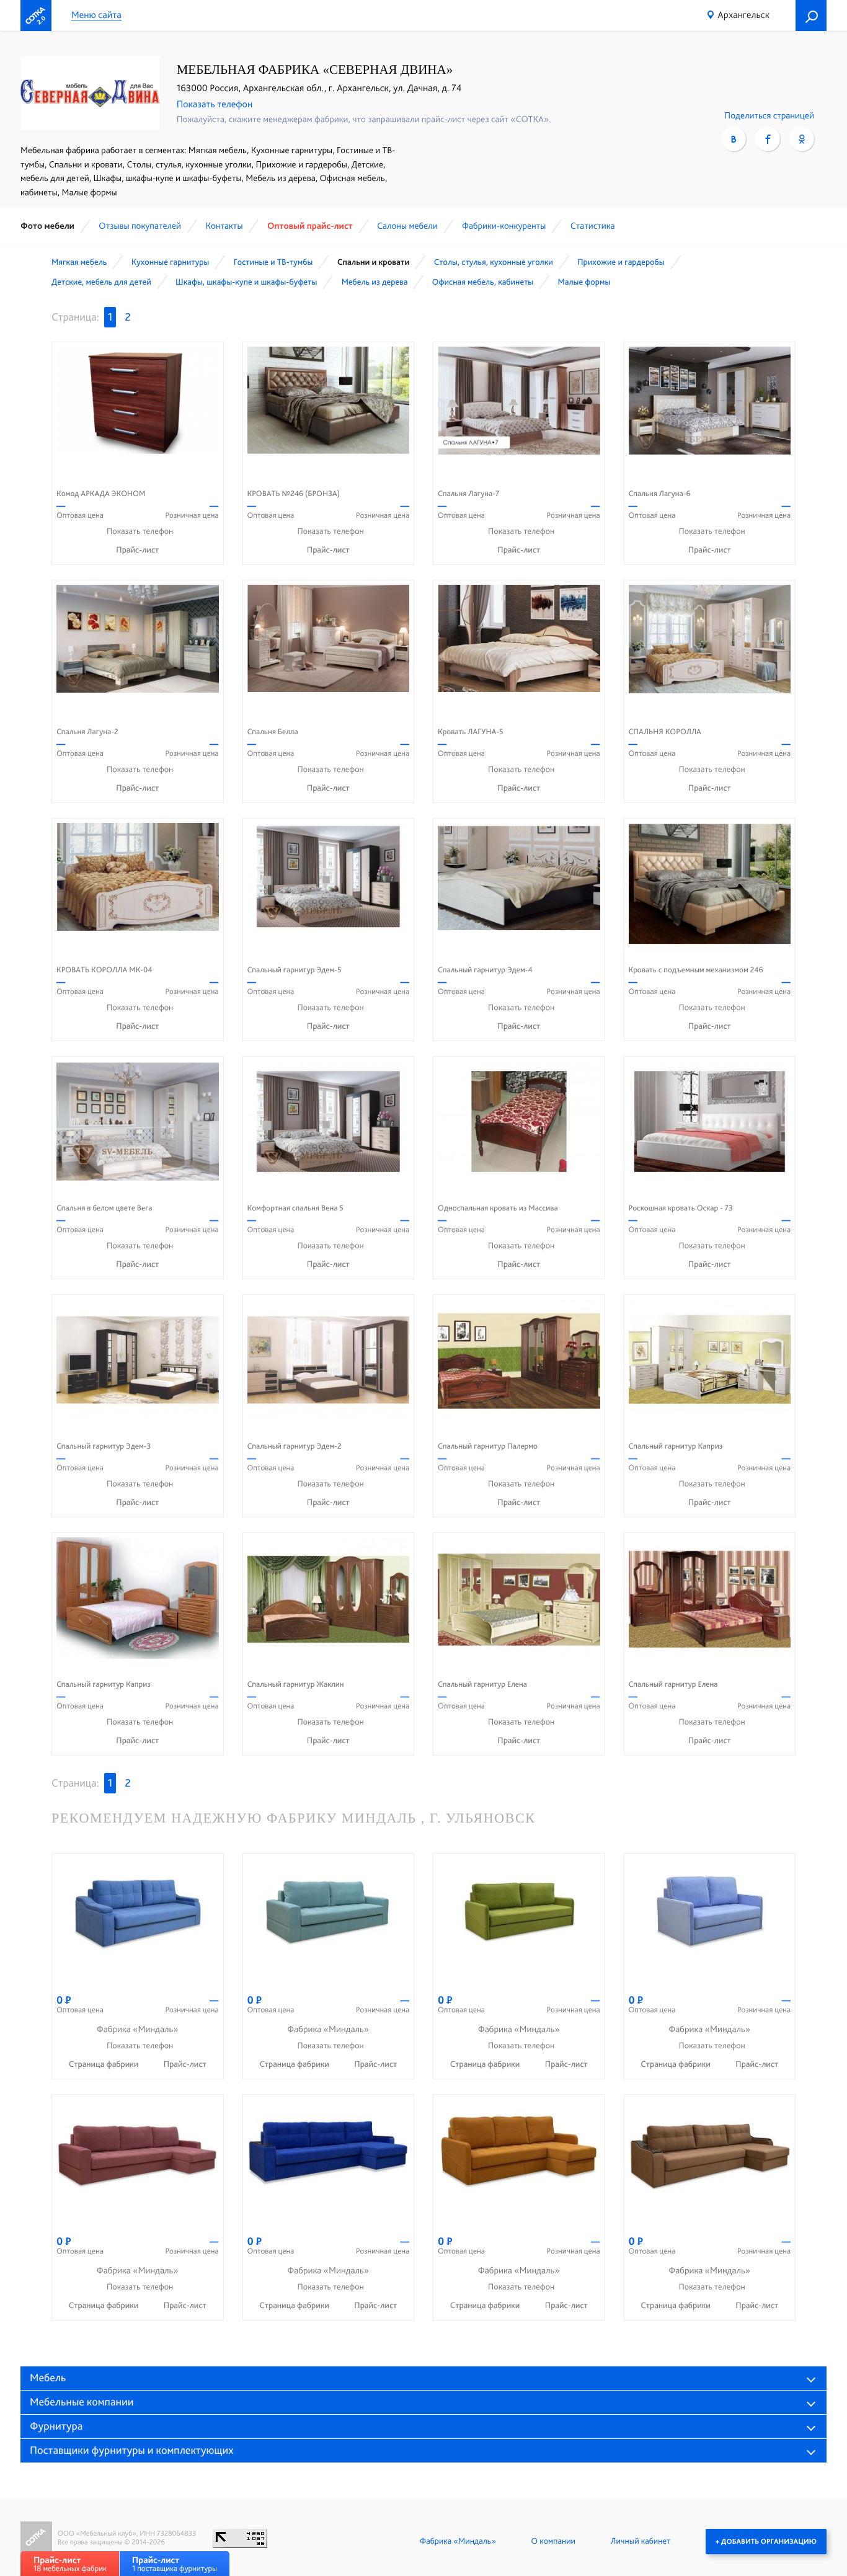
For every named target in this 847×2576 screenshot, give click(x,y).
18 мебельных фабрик (70, 2564)
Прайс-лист (137, 550)
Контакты (224, 226)
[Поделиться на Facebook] (768, 139)
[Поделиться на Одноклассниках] (802, 139)
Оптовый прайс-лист (310, 226)
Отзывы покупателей (140, 226)
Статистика (593, 226)
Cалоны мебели (407, 226)
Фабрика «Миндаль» (458, 2541)
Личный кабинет (641, 2541)
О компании (553, 2541)
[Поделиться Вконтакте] (734, 139)
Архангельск (743, 15)
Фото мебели (47, 226)
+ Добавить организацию (766, 2541)
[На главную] (36, 16)
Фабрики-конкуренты (504, 226)
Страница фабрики (105, 2064)
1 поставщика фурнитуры (175, 2564)
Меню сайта (96, 15)
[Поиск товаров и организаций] (811, 16)
